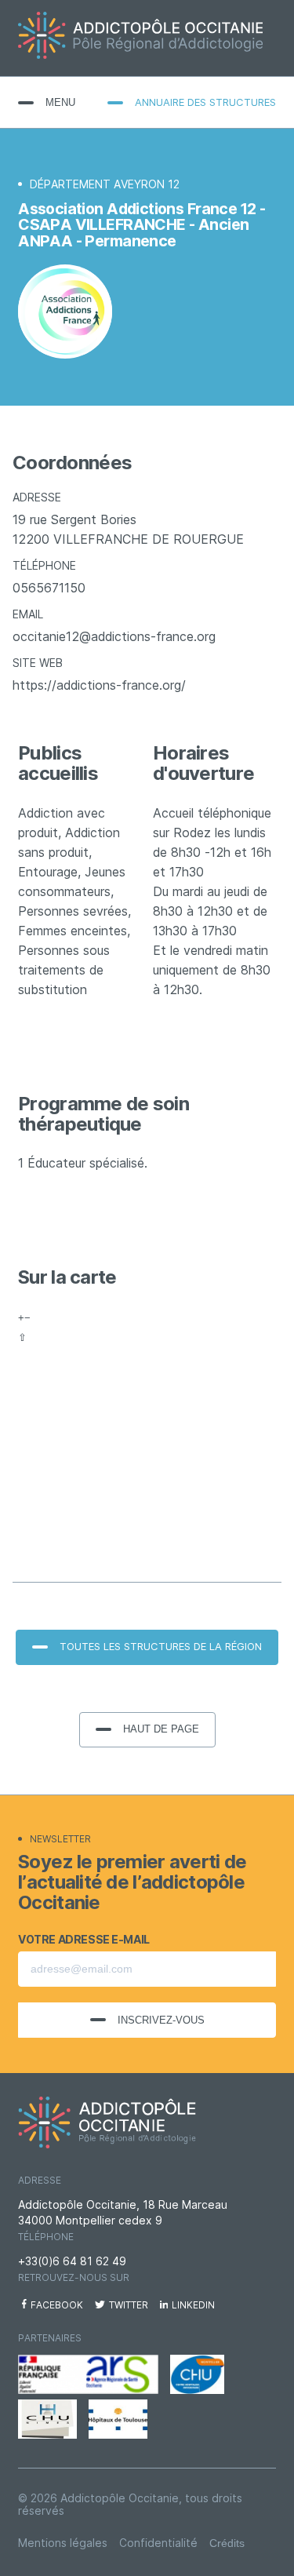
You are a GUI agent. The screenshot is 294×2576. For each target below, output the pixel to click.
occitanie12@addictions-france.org (114, 637)
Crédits (227, 2543)
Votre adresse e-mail (84, 1940)
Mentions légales (63, 2543)
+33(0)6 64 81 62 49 (72, 2261)
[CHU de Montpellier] (197, 2374)
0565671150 (49, 588)
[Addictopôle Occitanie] (147, 38)
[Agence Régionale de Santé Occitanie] (88, 2374)
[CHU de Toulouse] (118, 2419)
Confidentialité (158, 2543)
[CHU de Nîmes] (47, 2419)
